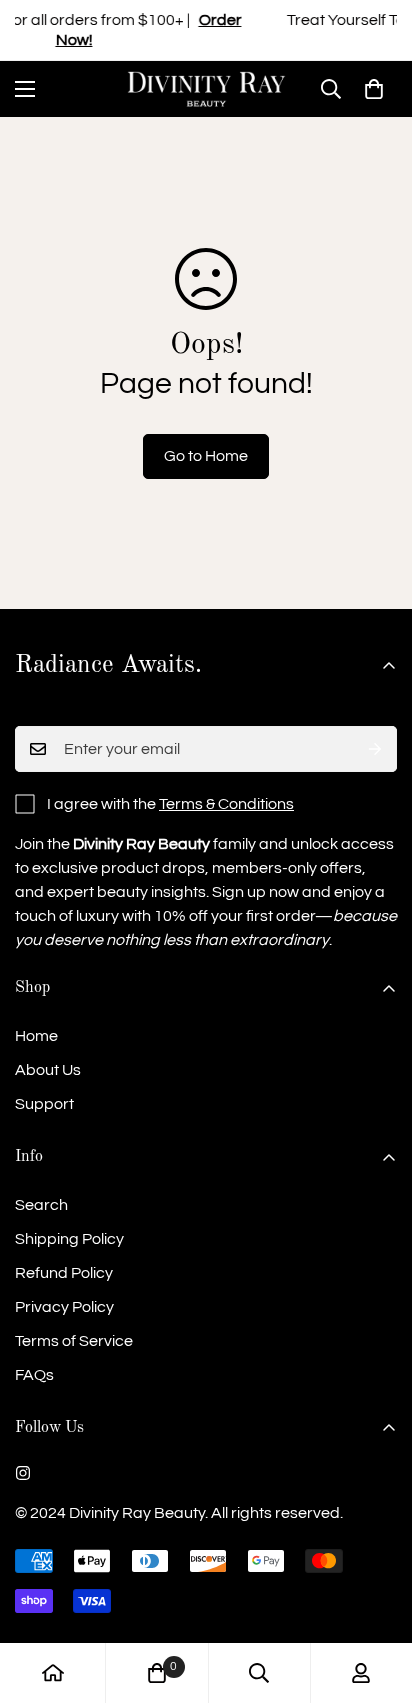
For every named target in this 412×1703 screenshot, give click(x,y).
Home (36, 1036)
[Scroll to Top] (376, 1597)
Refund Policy (64, 1273)
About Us (48, 1070)
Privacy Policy (64, 1307)
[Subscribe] (375, 749)
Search (41, 1205)
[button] (374, 89)
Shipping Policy (69, 1239)
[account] (361, 1673)
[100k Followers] (23, 1473)
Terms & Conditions (226, 804)
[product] (53, 1673)
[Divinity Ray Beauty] (206, 89)
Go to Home (206, 456)
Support (44, 1104)
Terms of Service (74, 1341)
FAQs (34, 1375)
